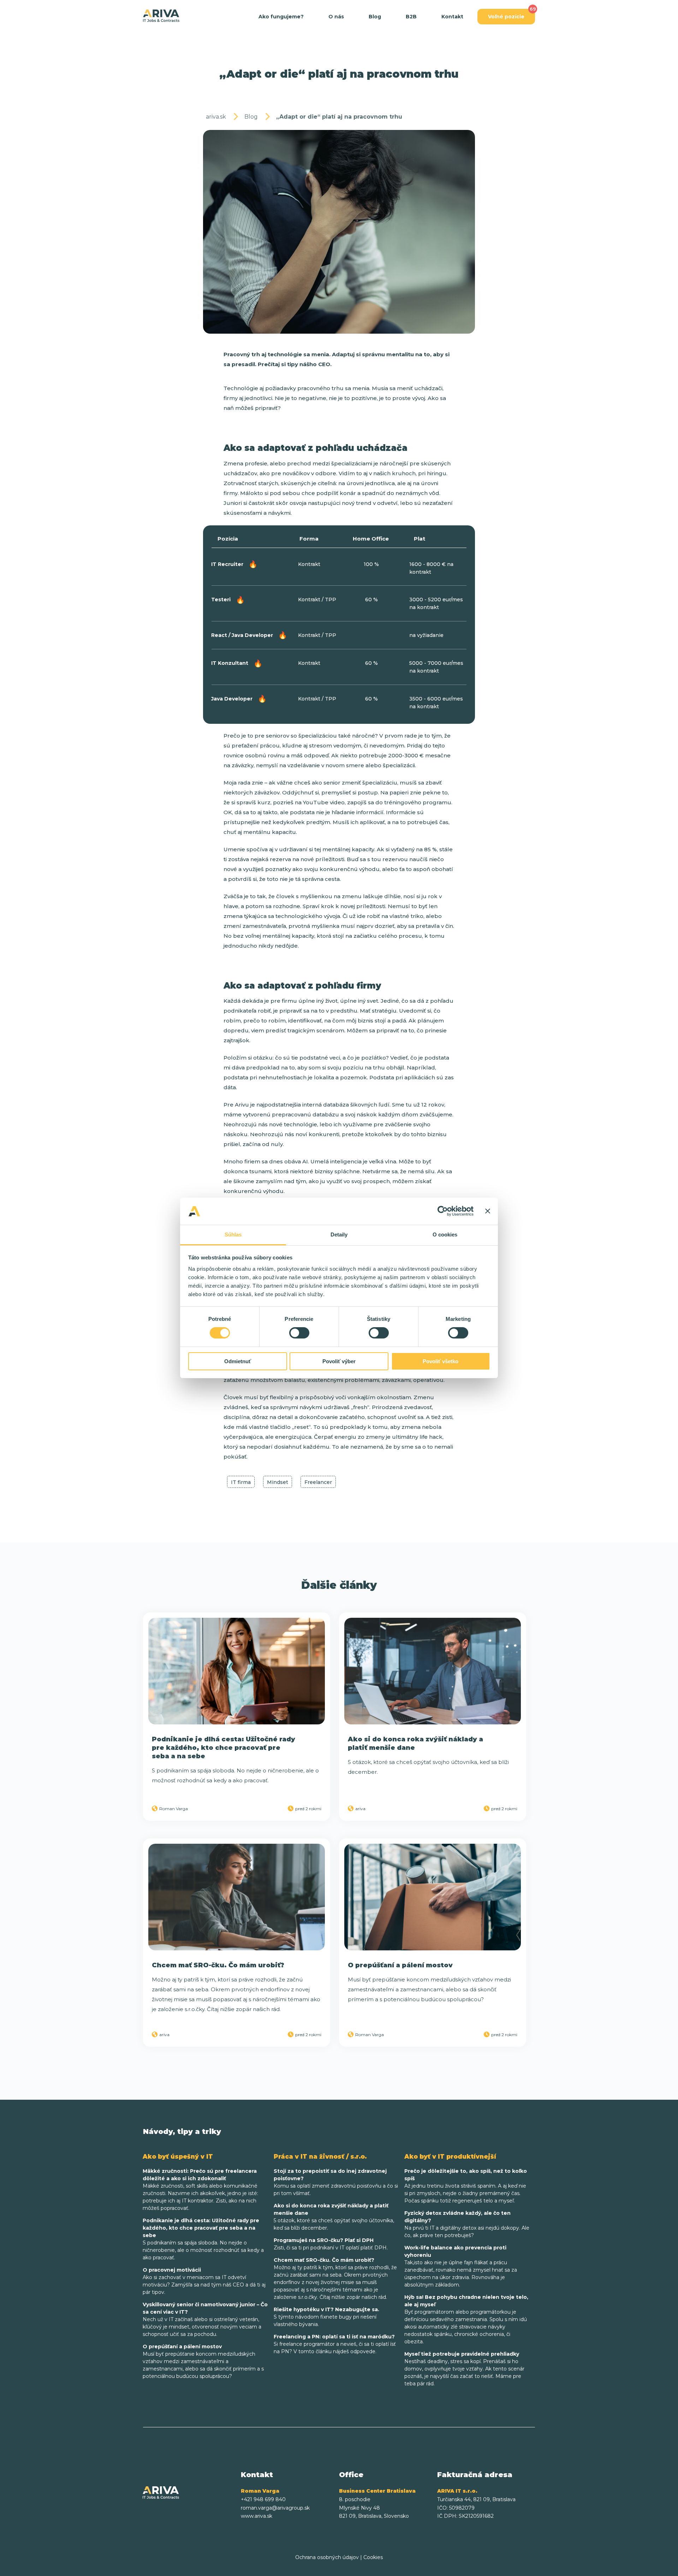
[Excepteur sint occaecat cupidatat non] (237, 1671)
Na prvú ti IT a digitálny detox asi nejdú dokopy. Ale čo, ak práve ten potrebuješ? (467, 2224)
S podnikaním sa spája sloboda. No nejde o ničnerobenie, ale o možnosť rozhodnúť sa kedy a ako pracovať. (203, 2239)
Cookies (373, 2557)
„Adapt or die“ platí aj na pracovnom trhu (339, 117)
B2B (411, 17)
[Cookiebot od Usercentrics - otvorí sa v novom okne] (443, 1211)
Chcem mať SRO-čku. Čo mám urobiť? (218, 1965)
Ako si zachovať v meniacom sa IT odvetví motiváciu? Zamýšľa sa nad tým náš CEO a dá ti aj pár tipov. (204, 2281)
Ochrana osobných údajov (327, 2557)
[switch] (299, 1333)
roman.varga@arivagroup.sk (275, 2508)
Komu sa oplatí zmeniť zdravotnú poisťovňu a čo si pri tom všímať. (336, 2182)
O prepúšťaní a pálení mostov (400, 1965)
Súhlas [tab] (233, 1235)
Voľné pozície (506, 17)
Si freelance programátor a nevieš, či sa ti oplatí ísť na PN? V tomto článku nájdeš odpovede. (335, 2344)
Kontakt (452, 17)
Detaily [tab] (339, 1235)
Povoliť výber (339, 1361)
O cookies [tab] (445, 1235)
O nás (336, 17)
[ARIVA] (161, 16)
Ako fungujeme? (281, 17)
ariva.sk (216, 117)
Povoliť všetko (441, 1361)
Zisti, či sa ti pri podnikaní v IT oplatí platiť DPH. (331, 2244)
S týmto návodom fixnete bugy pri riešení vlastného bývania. (326, 2317)
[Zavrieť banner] (488, 1211)
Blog (375, 17)
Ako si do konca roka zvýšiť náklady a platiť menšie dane (415, 1743)
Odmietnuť (238, 1361)
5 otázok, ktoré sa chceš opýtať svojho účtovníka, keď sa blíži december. (334, 2217)
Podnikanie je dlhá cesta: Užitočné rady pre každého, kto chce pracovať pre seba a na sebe (224, 1748)
